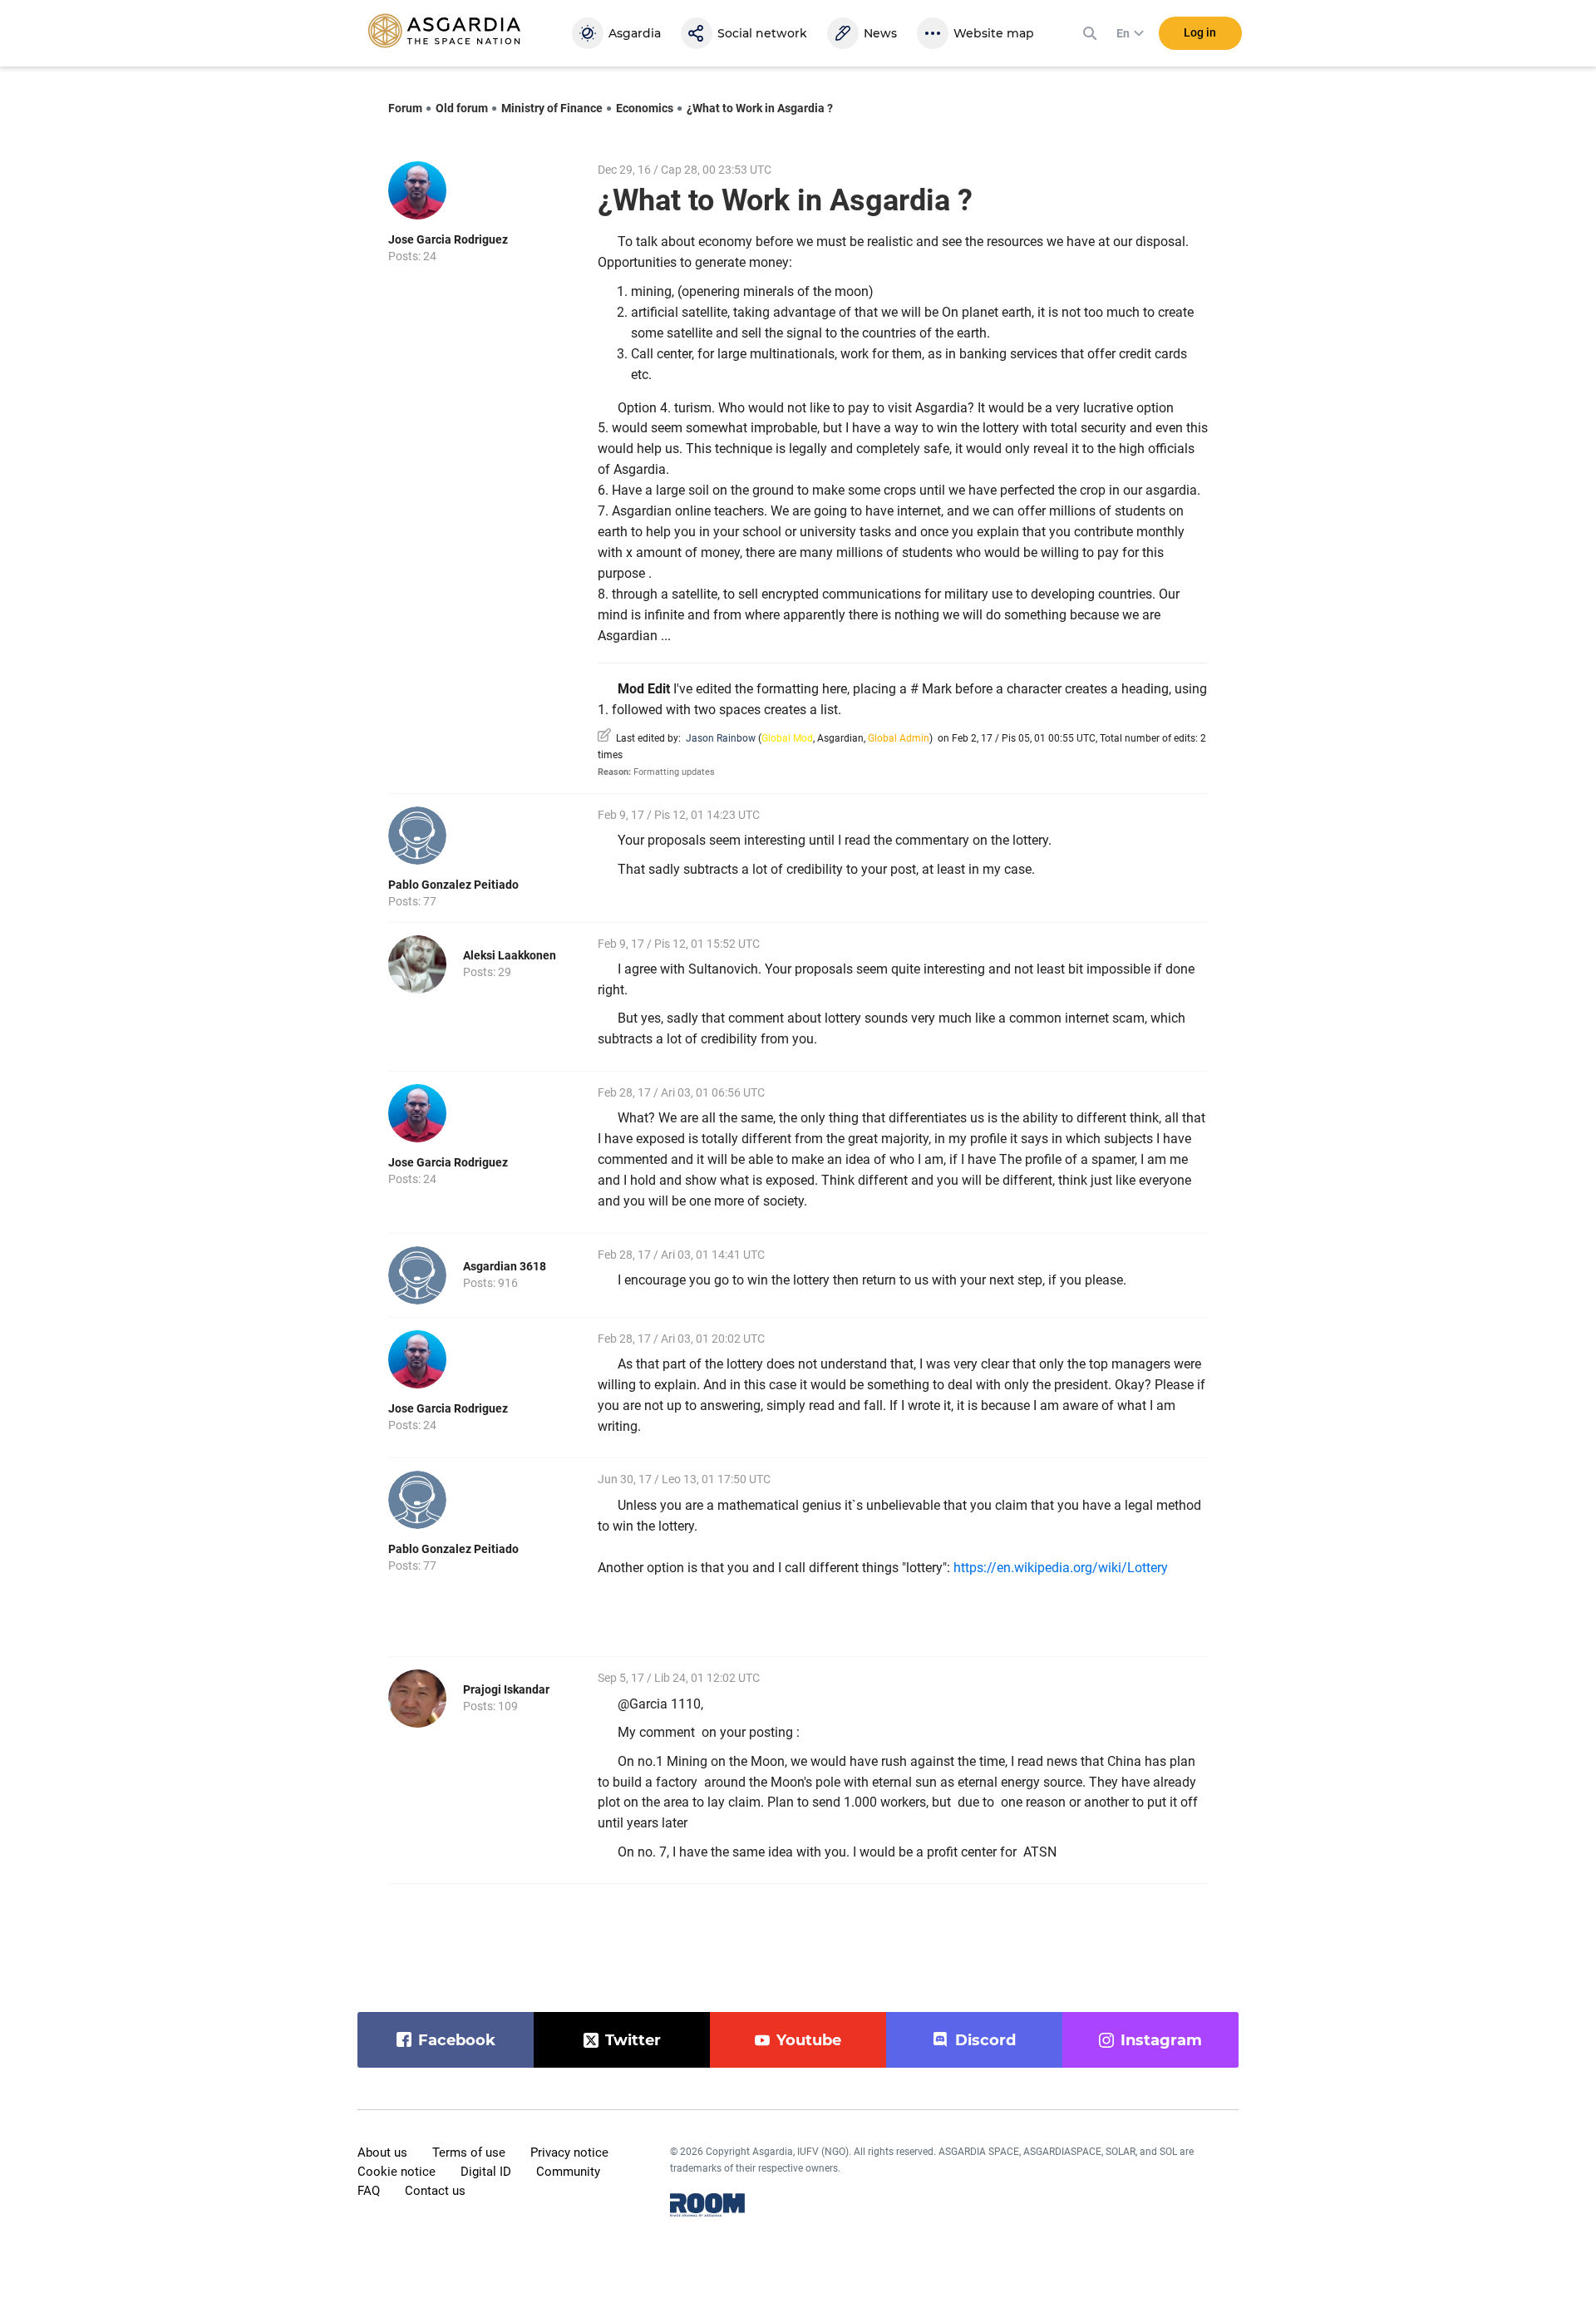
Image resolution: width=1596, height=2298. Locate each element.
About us (382, 2153)
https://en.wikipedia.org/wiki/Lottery (1061, 1568)
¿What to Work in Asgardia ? (760, 108)
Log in (1200, 32)
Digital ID (486, 2172)
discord (985, 2040)
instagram (1161, 2040)
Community (568, 2172)
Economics (645, 108)
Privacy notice (569, 2153)
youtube (809, 2040)
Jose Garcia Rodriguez (448, 239)
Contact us (435, 2191)
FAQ (369, 2191)
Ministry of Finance (552, 108)
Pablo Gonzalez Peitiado (453, 885)
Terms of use (469, 2153)
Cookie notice (397, 2172)
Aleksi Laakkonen (510, 955)
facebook (457, 2040)
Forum (405, 108)
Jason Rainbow (721, 738)
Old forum (462, 108)
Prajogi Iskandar (506, 1689)
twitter (633, 2040)
